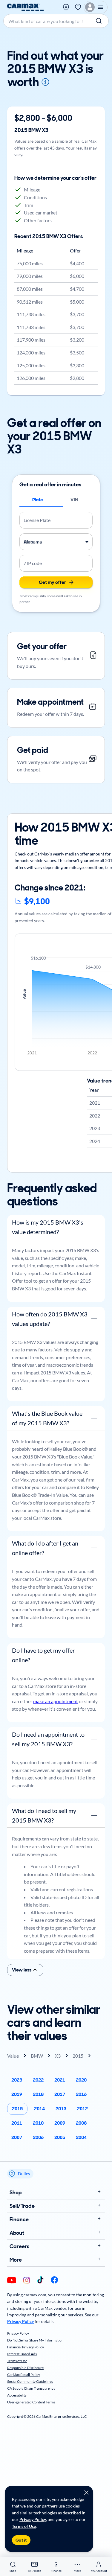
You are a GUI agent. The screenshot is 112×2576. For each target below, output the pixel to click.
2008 (81, 2123)
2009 (60, 2123)
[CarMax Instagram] (27, 2281)
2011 (17, 2123)
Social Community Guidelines (30, 2381)
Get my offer (52, 582)
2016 (81, 2094)
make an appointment (56, 1701)
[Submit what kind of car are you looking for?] (99, 21)
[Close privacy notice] (86, 2493)
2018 (38, 2094)
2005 (60, 2137)
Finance (19, 2219)
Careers (19, 2246)
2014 (39, 2109)
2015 (17, 2109)
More (16, 2260)
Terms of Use (24, 2526)
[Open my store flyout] (66, 7)
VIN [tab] (74, 500)
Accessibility (17, 2395)
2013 (61, 2109)
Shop (16, 2193)
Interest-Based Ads (22, 2354)
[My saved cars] (78, 7)
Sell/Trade (22, 2206)
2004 (81, 2137)
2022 (38, 2080)
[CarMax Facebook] (54, 2280)
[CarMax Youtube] (12, 2281)
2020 (81, 2080)
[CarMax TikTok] (40, 2280)
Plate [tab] (38, 500)
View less (22, 1970)
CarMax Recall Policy (24, 2375)
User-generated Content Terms (31, 2402)
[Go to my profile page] (96, 7)
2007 (17, 2137)
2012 (82, 2109)
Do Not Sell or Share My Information (35, 2340)
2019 (17, 2094)
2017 (60, 2094)
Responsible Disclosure (25, 2368)
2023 (17, 2080)
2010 (38, 2123)
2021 (60, 2080)
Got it (21, 2540)
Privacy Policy (33, 2519)
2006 (38, 2137)
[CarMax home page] (25, 7)
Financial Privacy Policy (26, 2347)
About (17, 2233)
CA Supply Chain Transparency (31, 2388)
